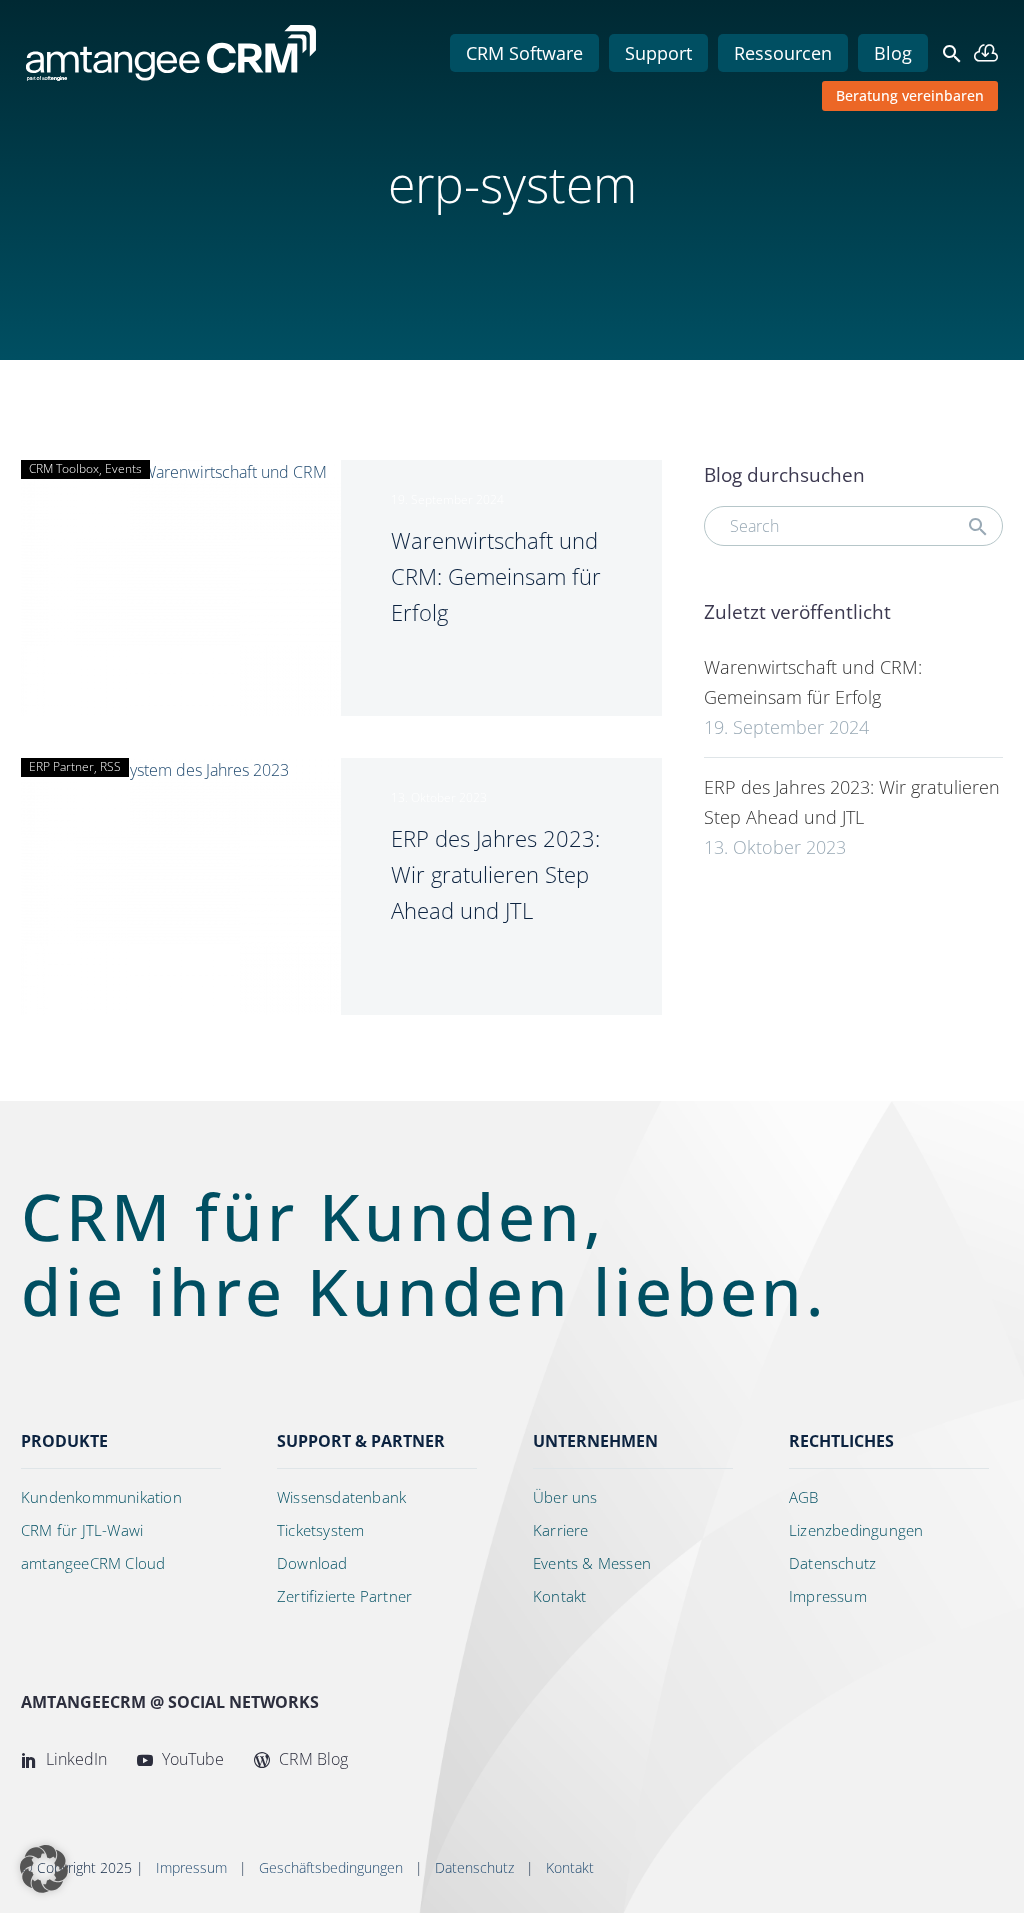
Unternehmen (595, 1441)
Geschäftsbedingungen (331, 1867)
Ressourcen (783, 53)
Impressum (191, 1867)
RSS (110, 766)
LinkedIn (74, 1759)
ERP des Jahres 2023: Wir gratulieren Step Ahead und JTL (495, 874)
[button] (952, 53)
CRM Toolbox (64, 468)
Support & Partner (361, 1441)
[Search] (978, 526)
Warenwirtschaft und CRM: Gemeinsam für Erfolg (496, 576)
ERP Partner (61, 766)
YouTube (191, 1759)
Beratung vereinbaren (910, 95)
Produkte (64, 1441)
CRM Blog (311, 1759)
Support (658, 53)
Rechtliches (841, 1441)
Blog (893, 53)
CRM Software (524, 53)
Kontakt (570, 1867)
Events (123, 468)
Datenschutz (474, 1867)
